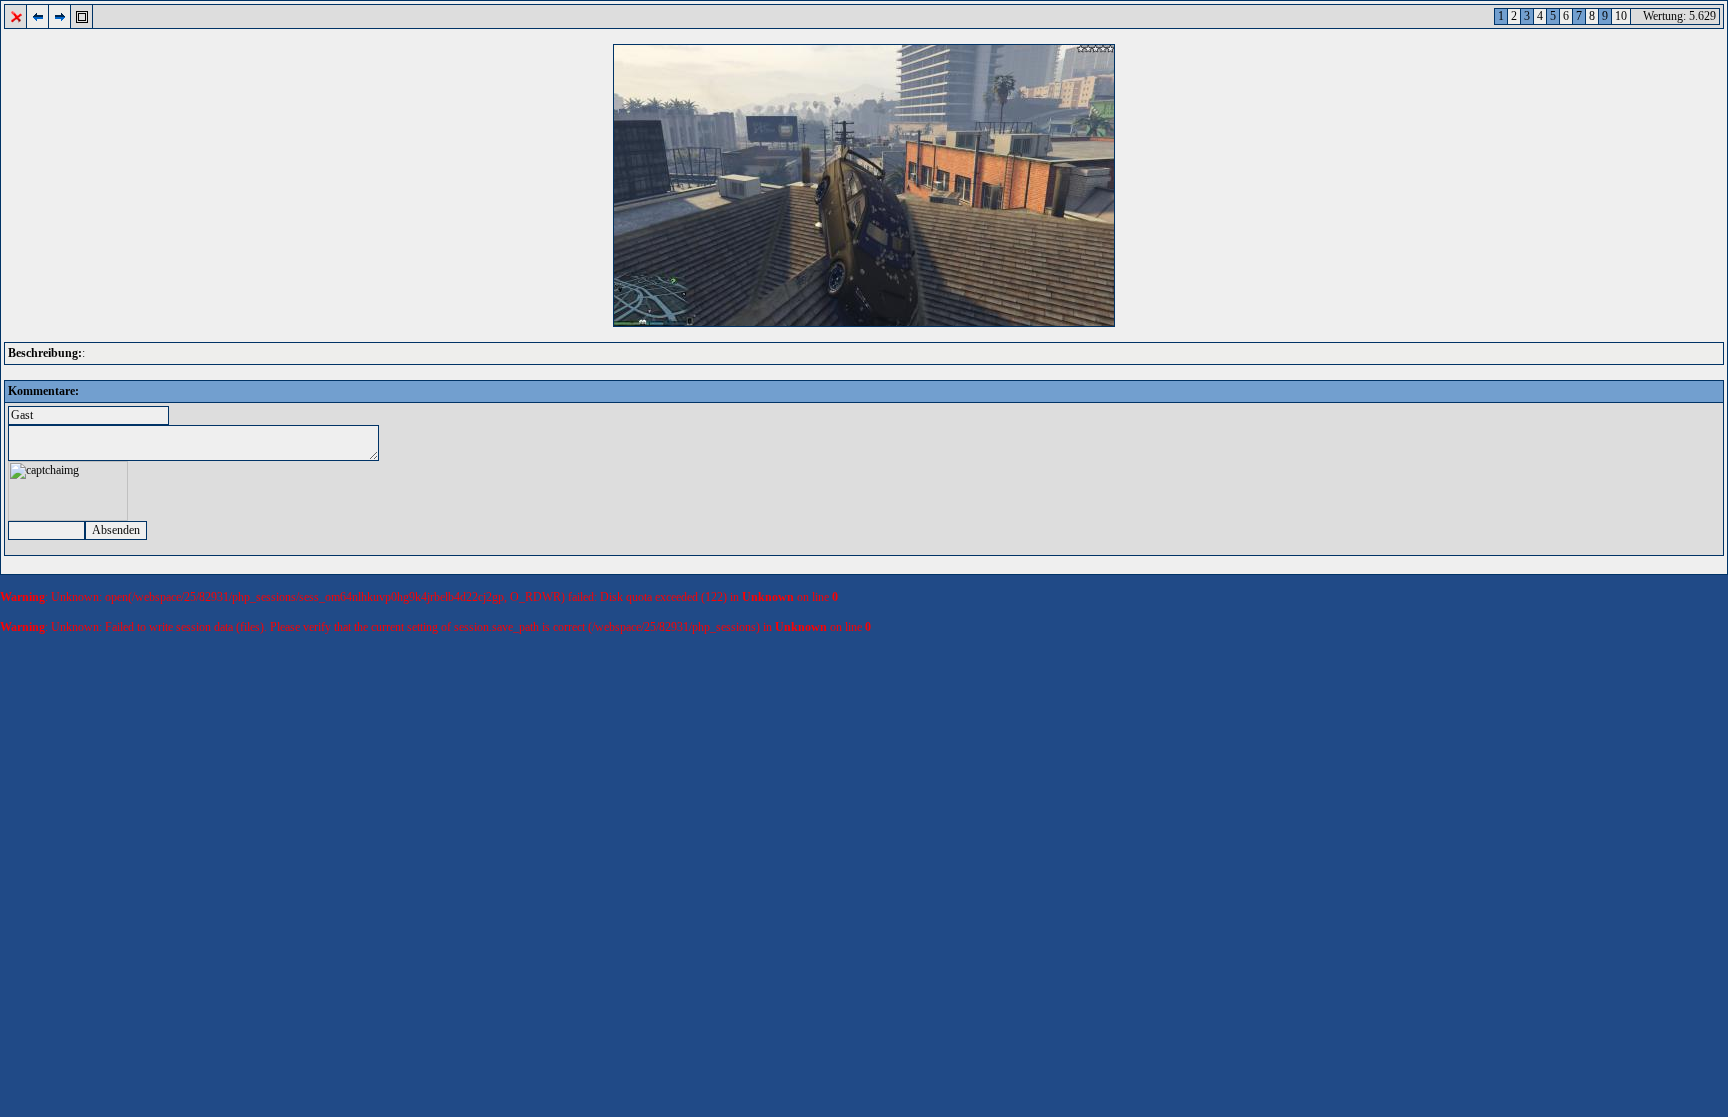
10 (1621, 16)
